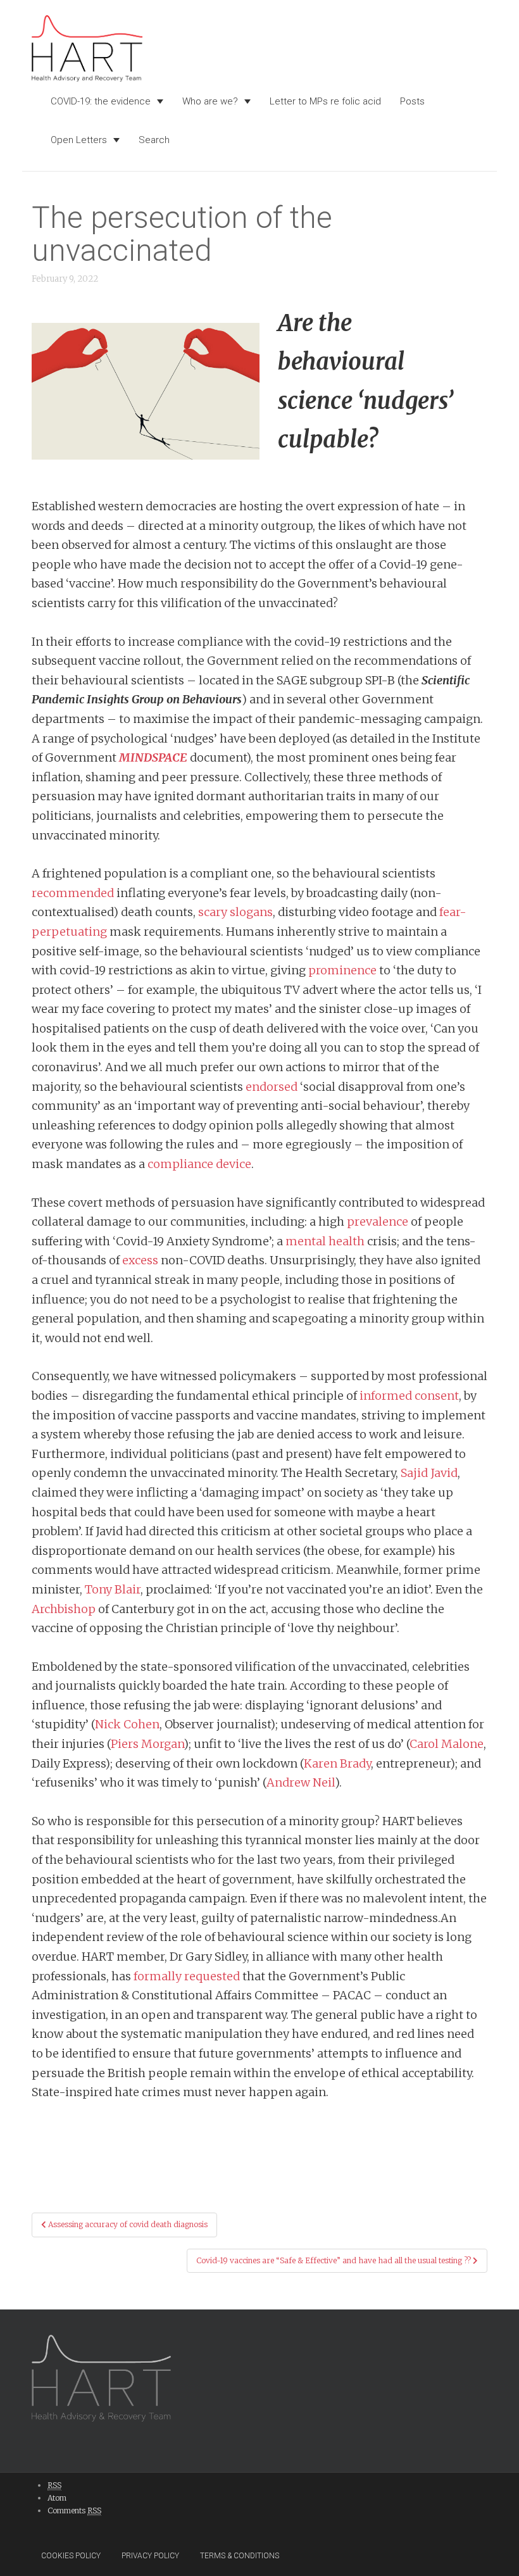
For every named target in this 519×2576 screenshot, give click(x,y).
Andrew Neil (301, 1782)
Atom (57, 2498)
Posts (412, 101)
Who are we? (210, 101)
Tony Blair (113, 1589)
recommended (73, 893)
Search (154, 140)
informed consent (409, 1396)
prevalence (378, 1222)
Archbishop (64, 1609)
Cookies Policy (71, 2556)
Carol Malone (447, 1744)
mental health (325, 1241)
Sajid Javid (429, 1473)
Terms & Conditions (240, 2556)
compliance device (199, 1164)
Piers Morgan (147, 1744)
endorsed (272, 1087)
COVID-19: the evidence (101, 101)
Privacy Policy (150, 2556)
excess (140, 1260)
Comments (74, 2510)
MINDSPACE (153, 757)
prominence (342, 970)
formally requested (187, 1976)
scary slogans (235, 912)
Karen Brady (337, 1763)
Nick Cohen (127, 1724)
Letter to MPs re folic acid (325, 101)
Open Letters (79, 140)
